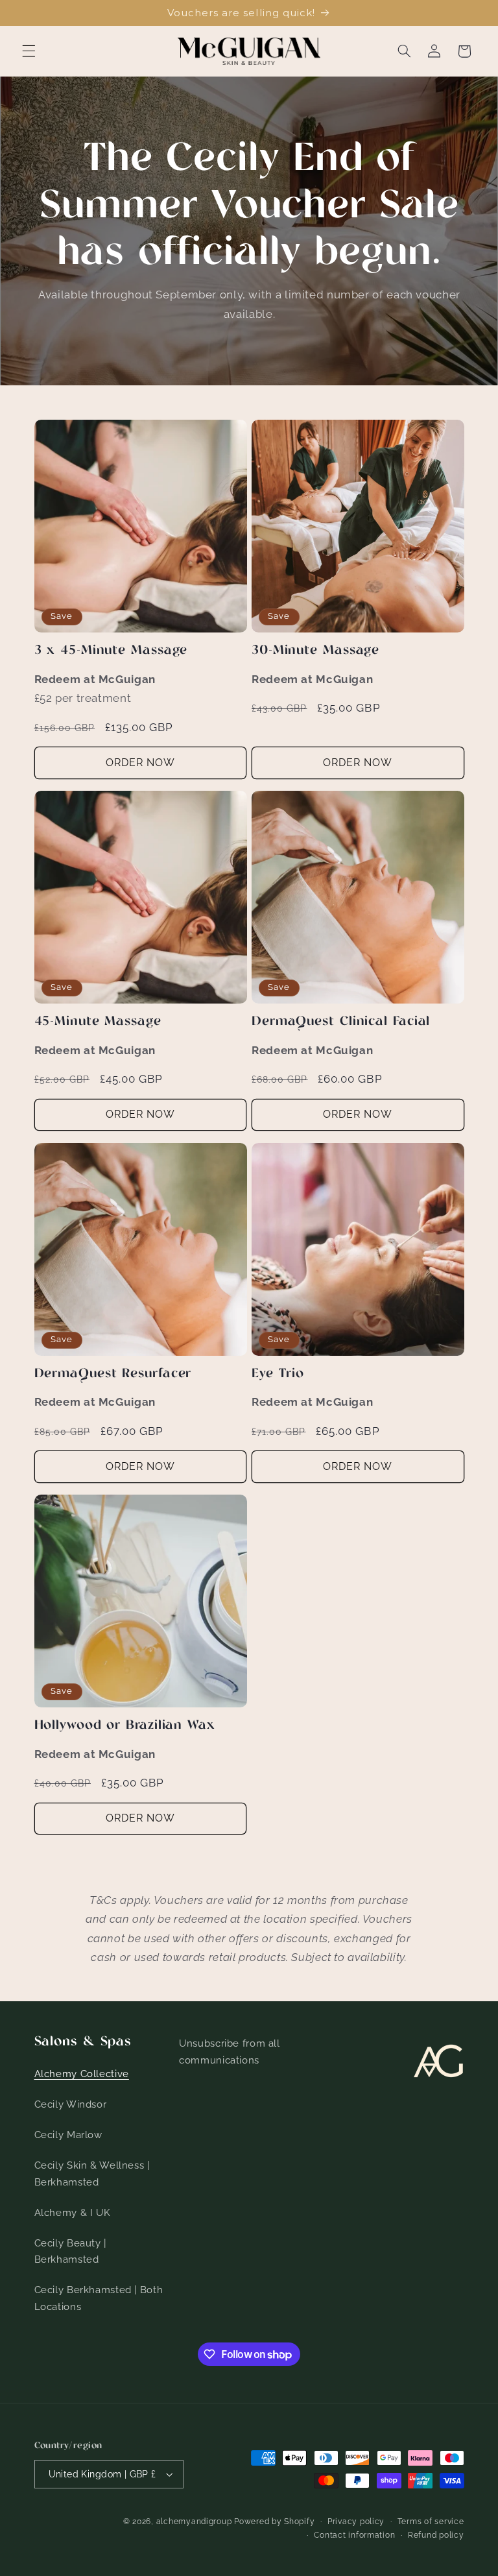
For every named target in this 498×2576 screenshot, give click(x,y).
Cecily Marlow (68, 2135)
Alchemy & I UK (73, 2212)
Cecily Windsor (71, 2104)
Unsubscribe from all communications (230, 2052)
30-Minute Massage (315, 651)
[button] (29, 51)
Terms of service (431, 2522)
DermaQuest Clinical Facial (341, 1022)
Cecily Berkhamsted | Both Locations (99, 2298)
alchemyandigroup (194, 2522)
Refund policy (436, 2535)
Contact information (354, 2535)
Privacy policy (356, 2522)
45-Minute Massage (98, 1022)
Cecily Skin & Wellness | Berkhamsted (92, 2173)
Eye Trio (278, 1374)
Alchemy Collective (82, 2074)
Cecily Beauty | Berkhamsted (70, 2251)
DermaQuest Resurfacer (113, 1374)
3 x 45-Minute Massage (111, 651)
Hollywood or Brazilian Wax (125, 1726)
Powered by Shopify (274, 2522)
